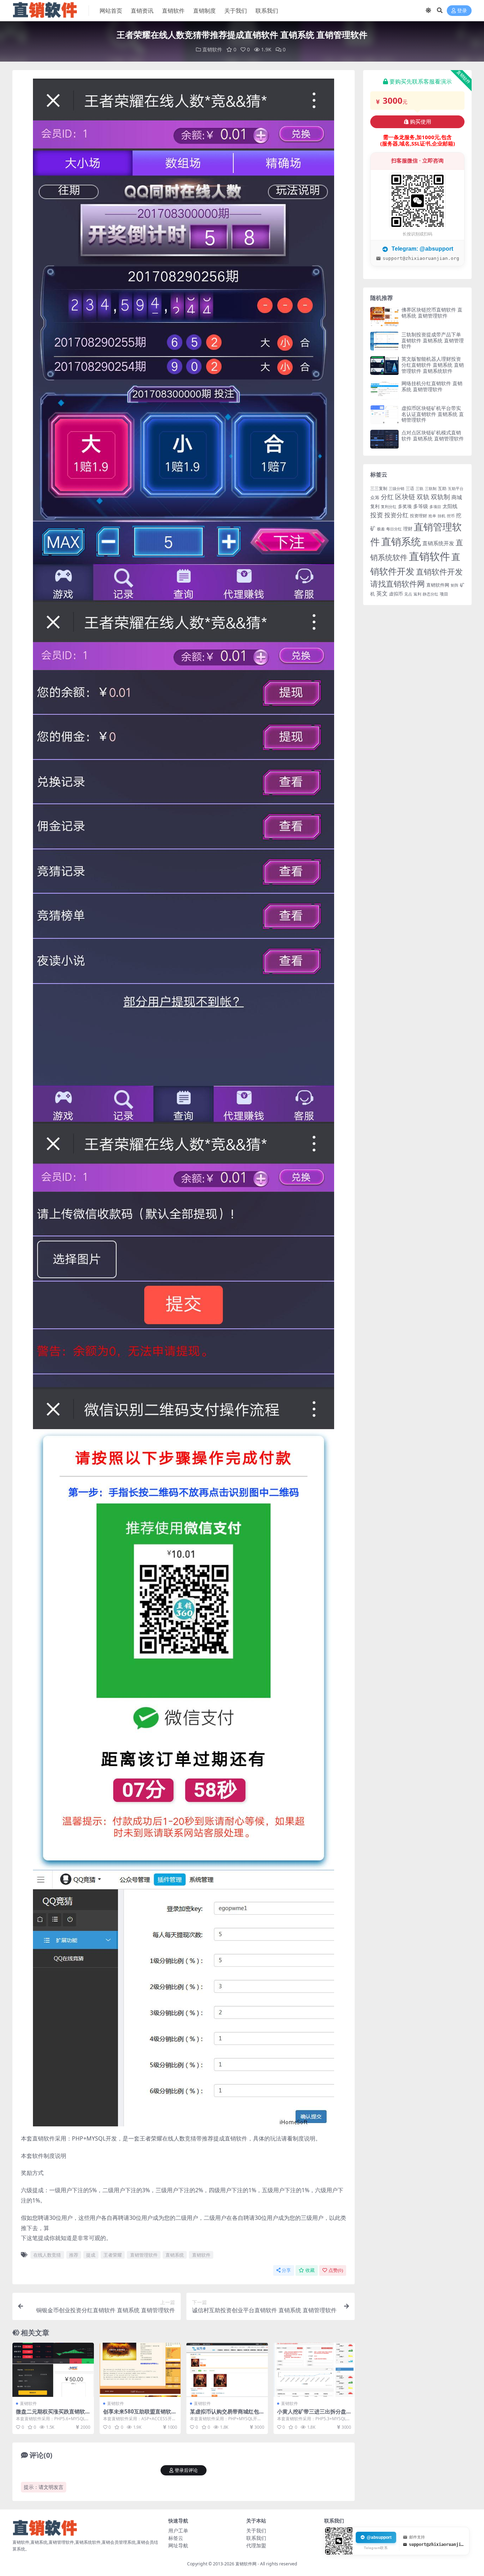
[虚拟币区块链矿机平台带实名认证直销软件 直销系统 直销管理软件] (384, 415)
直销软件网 (438, 585)
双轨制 (440, 497)
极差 (381, 529)
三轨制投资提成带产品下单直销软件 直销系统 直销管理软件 (433, 340)
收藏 (310, 2270)
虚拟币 (396, 594)
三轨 (420, 489)
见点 (408, 594)
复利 (375, 506)
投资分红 (396, 515)
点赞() (336, 2270)
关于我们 (236, 11)
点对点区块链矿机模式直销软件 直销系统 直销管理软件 (433, 435)
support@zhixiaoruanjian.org (421, 258)
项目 (444, 594)
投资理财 (418, 516)
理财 (408, 529)
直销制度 (204, 11)
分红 (387, 497)
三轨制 (431, 489)
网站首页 (111, 11)
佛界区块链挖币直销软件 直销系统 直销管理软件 (432, 313)
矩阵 (455, 585)
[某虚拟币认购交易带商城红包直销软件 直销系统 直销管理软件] (227, 2370)
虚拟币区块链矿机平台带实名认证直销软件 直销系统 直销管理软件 (433, 414)
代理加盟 (256, 2545)
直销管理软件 (144, 2255)
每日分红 (394, 529)
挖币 (451, 516)
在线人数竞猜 (47, 2255)
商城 (457, 497)
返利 (417, 594)
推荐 (74, 2255)
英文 (382, 593)
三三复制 (379, 488)
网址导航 (178, 2545)
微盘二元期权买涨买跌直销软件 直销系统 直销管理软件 (50, 2415)
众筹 (375, 497)
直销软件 (173, 11)
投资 (377, 515)
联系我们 (267, 11)
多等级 (421, 506)
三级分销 (396, 489)
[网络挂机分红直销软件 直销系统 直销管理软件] (384, 390)
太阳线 (450, 506)
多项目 (435, 507)
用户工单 (178, 2531)
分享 (286, 2270)
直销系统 (175, 2255)
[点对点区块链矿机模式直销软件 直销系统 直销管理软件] (384, 439)
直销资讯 (142, 11)
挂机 (441, 516)
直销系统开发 (438, 543)
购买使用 (421, 122)
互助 (442, 488)
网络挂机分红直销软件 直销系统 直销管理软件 (432, 386)
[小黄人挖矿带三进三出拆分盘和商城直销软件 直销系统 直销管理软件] (314, 2370)
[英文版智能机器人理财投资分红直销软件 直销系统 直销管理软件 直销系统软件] (384, 366)
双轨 (423, 497)
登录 (462, 11)
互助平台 (456, 489)
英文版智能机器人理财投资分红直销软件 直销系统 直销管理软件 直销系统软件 (433, 365)
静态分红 (430, 594)
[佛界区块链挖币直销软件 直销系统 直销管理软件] (384, 316)
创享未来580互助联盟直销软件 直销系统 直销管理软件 (140, 2415)
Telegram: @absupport (422, 249)
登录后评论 (186, 2470)
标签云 (176, 2538)
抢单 (432, 516)
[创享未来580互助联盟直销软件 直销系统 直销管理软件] (140, 2370)
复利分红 (389, 507)
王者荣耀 (113, 2255)
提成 (91, 2255)
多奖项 (405, 506)
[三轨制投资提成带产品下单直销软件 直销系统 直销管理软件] (384, 341)
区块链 (405, 497)
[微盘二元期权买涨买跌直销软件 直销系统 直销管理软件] (53, 2370)
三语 (410, 488)
